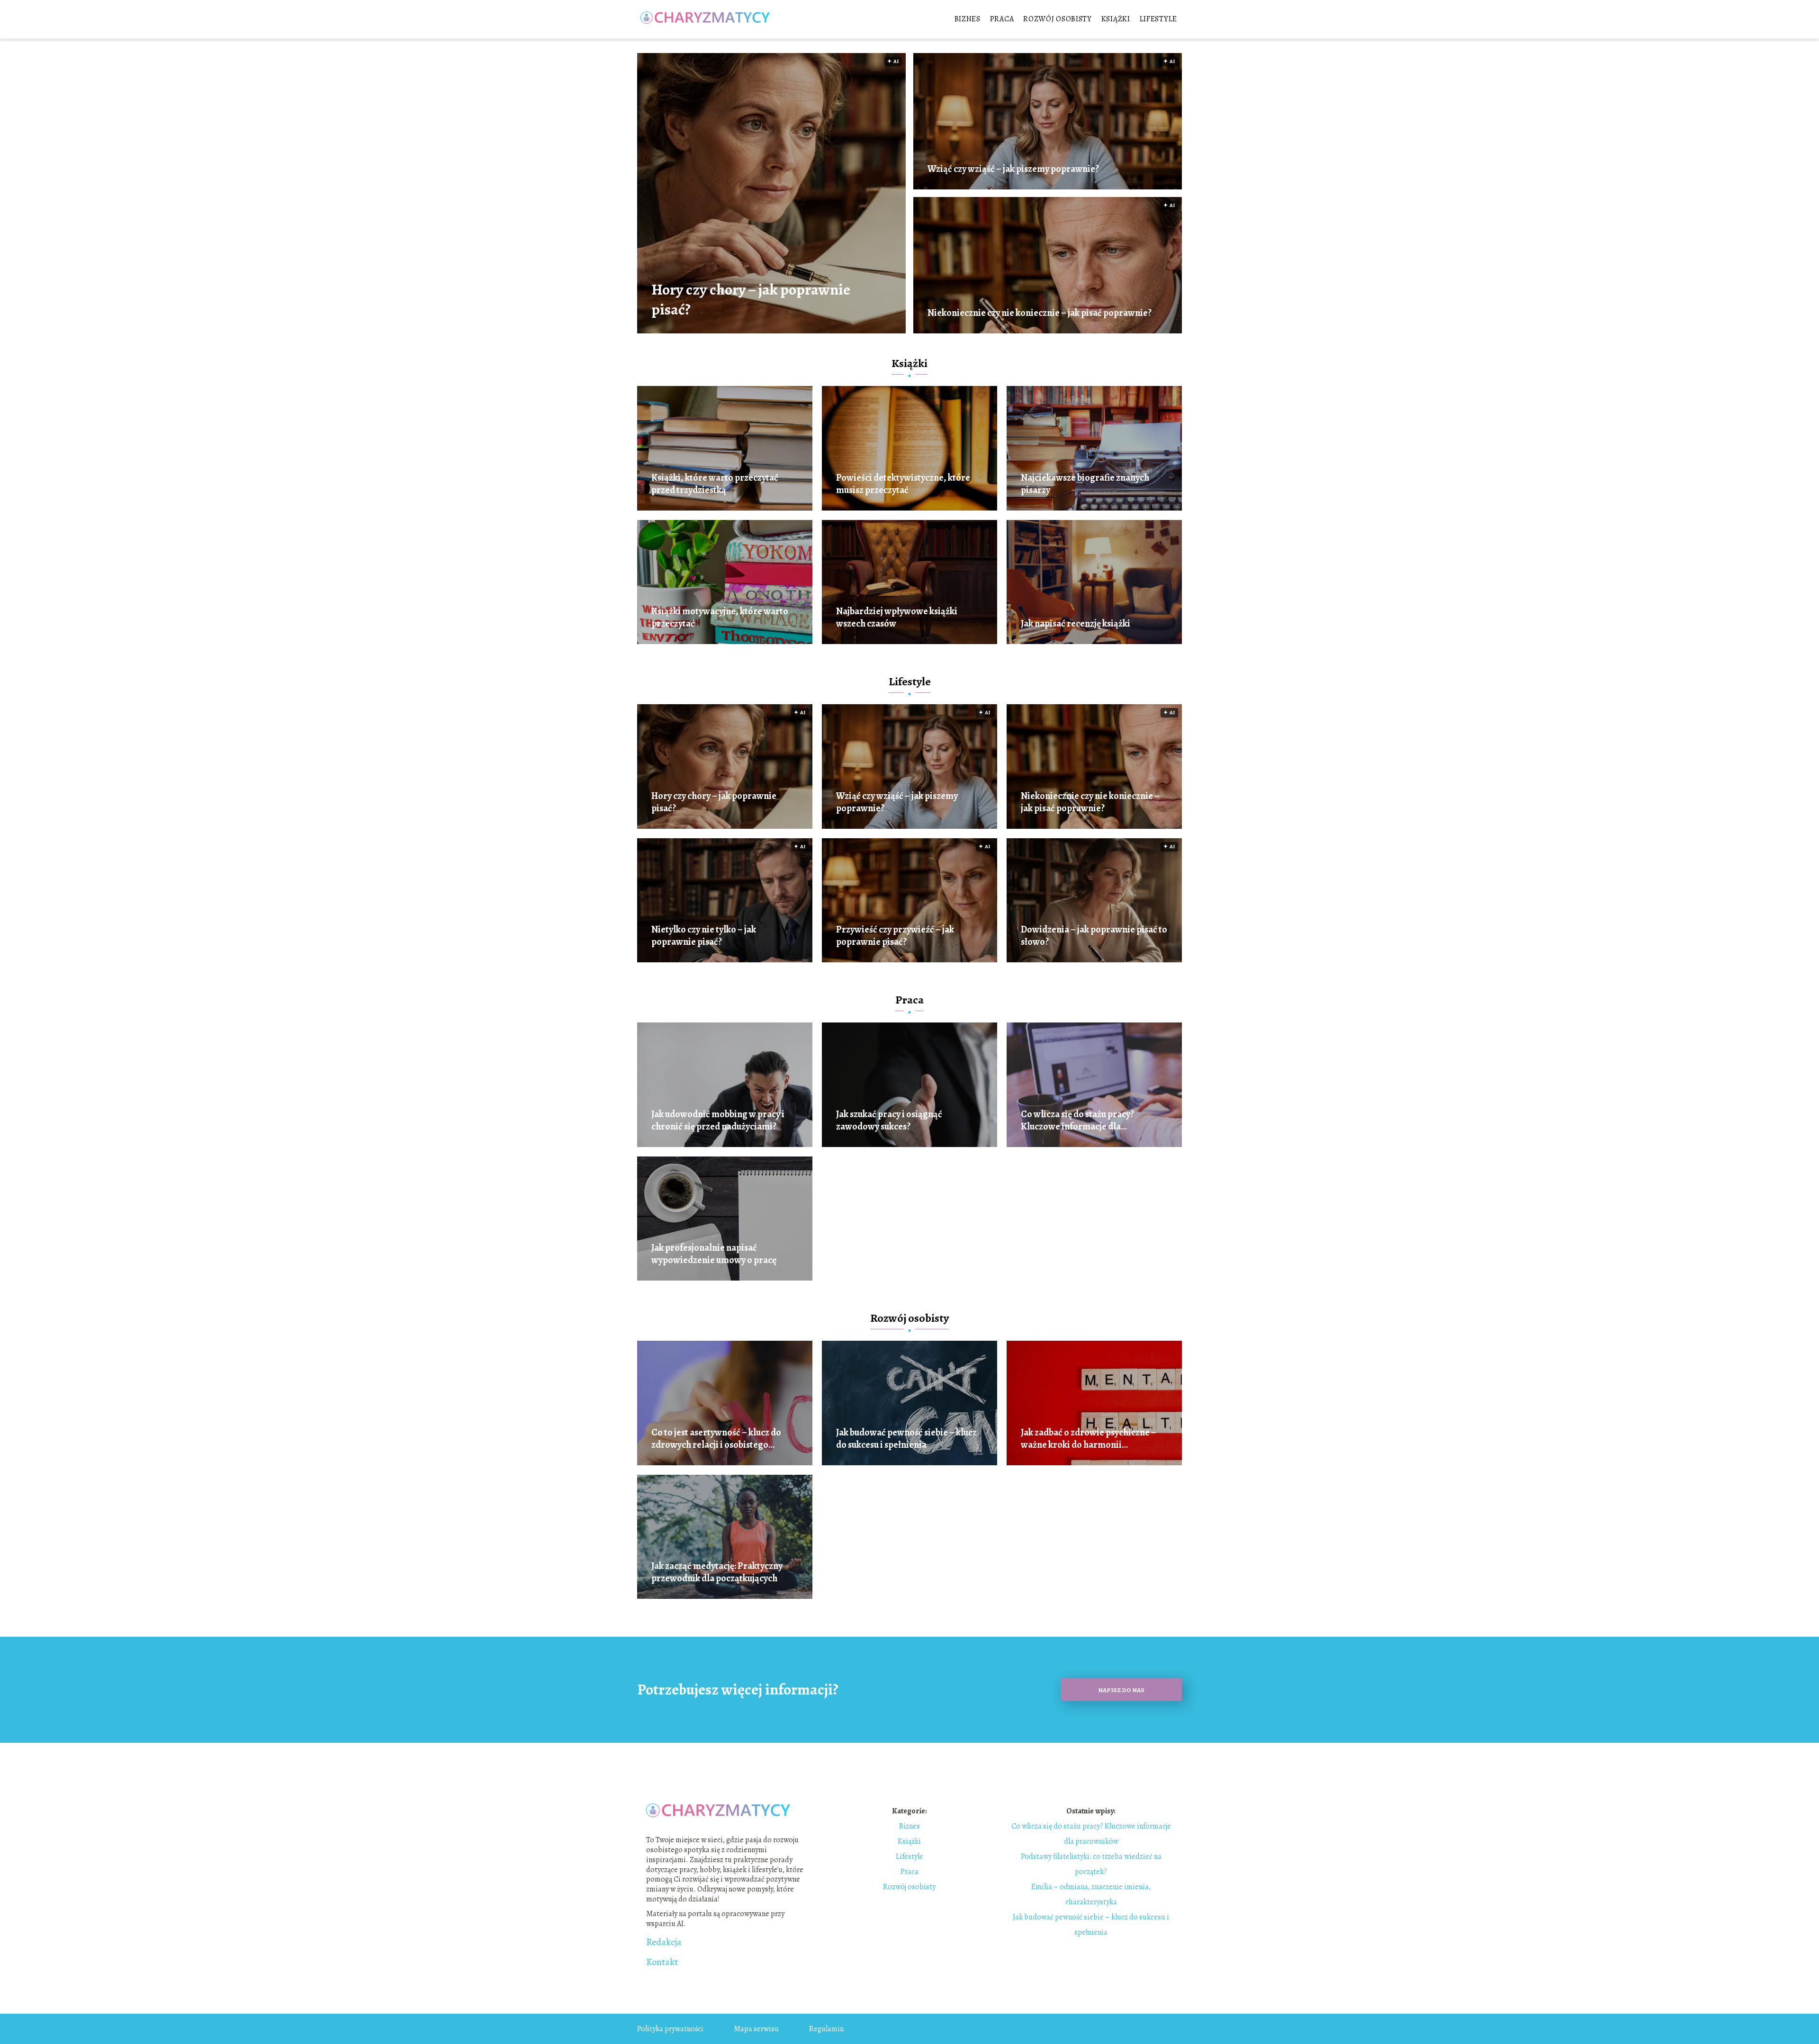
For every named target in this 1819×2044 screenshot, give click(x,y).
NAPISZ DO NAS (1121, 1690)
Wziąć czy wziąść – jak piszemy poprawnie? (1013, 169)
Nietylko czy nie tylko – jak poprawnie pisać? (704, 936)
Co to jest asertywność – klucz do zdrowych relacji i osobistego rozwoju (716, 1439)
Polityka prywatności (670, 2029)
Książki (1116, 19)
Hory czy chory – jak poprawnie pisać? (751, 300)
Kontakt (662, 1962)
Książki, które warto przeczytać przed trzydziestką (715, 484)
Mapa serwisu (756, 2029)
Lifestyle (1158, 19)
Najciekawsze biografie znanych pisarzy (1085, 484)
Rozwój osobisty (1058, 19)
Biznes (968, 19)
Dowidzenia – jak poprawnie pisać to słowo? (1094, 936)
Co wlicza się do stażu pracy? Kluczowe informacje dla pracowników (1077, 1121)
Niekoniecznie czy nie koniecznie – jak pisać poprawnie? (1040, 313)
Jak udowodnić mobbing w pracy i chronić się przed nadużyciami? (718, 1121)
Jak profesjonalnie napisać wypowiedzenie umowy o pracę (714, 1254)
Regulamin (826, 2029)
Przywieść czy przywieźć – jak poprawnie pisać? (895, 936)
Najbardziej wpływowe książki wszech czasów (897, 618)
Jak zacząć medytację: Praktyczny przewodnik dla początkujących (717, 1572)
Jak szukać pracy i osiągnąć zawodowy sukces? (889, 1121)
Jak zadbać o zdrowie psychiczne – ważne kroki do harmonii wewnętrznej (1089, 1439)
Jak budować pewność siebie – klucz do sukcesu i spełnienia (906, 1439)
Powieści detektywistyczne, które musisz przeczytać (903, 484)
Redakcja (664, 1942)
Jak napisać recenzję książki (1076, 624)
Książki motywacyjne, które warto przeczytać (720, 618)
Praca (1002, 19)
